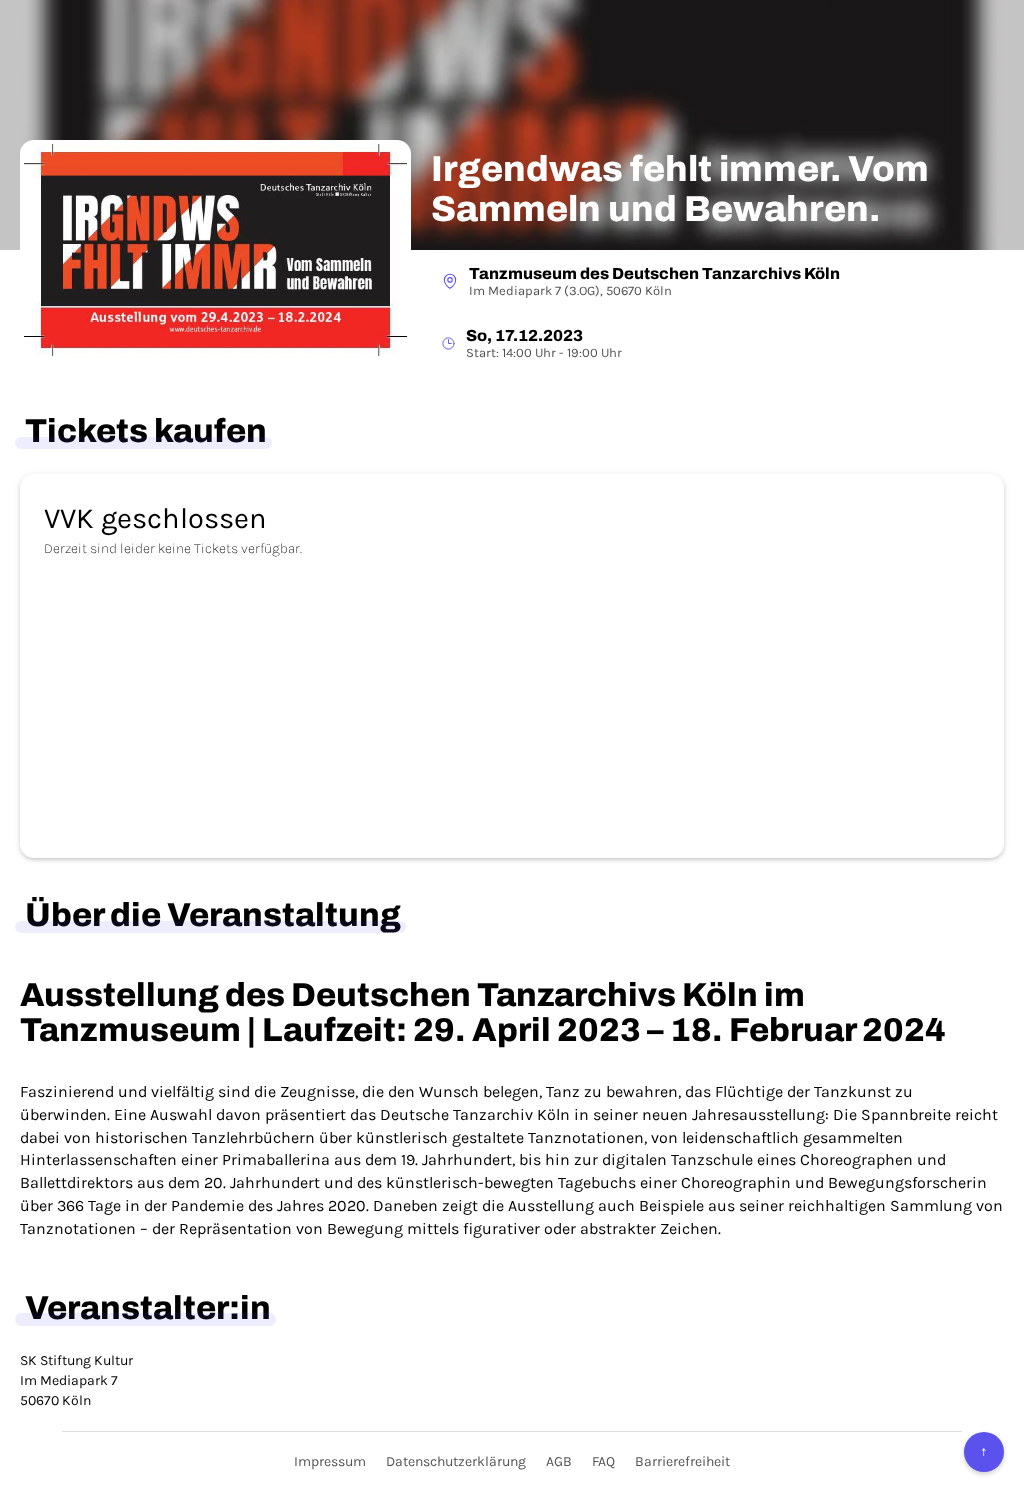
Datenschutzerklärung (456, 1461)
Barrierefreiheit (682, 1461)
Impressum (330, 1461)
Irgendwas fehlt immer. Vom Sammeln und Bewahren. (680, 189)
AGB (559, 1461)
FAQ (603, 1461)
